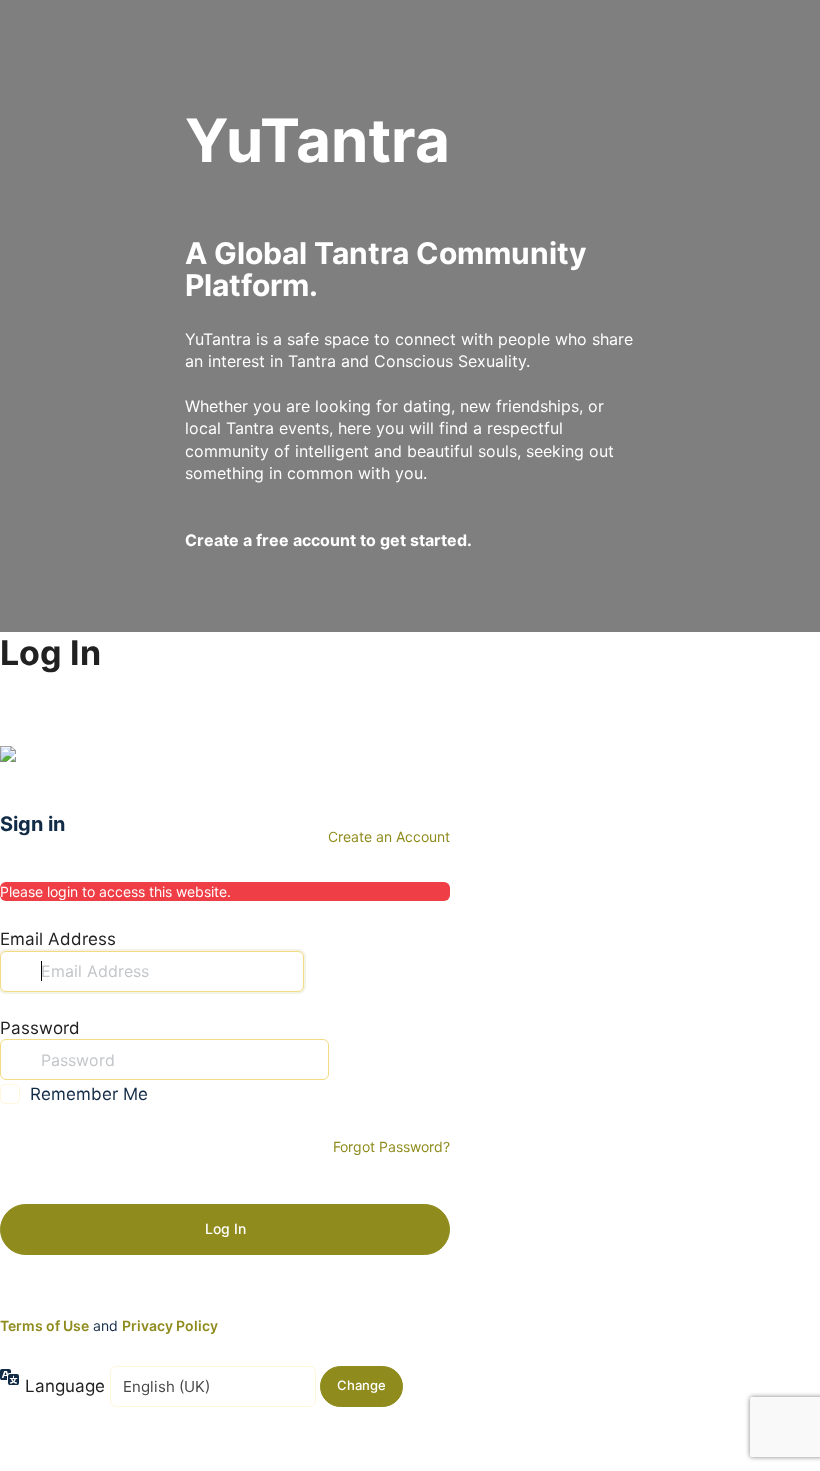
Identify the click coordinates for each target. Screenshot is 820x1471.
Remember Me (89, 1094)
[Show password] (349, 1059)
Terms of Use (44, 1325)
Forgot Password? (391, 1146)
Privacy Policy (170, 1325)
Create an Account (389, 836)
